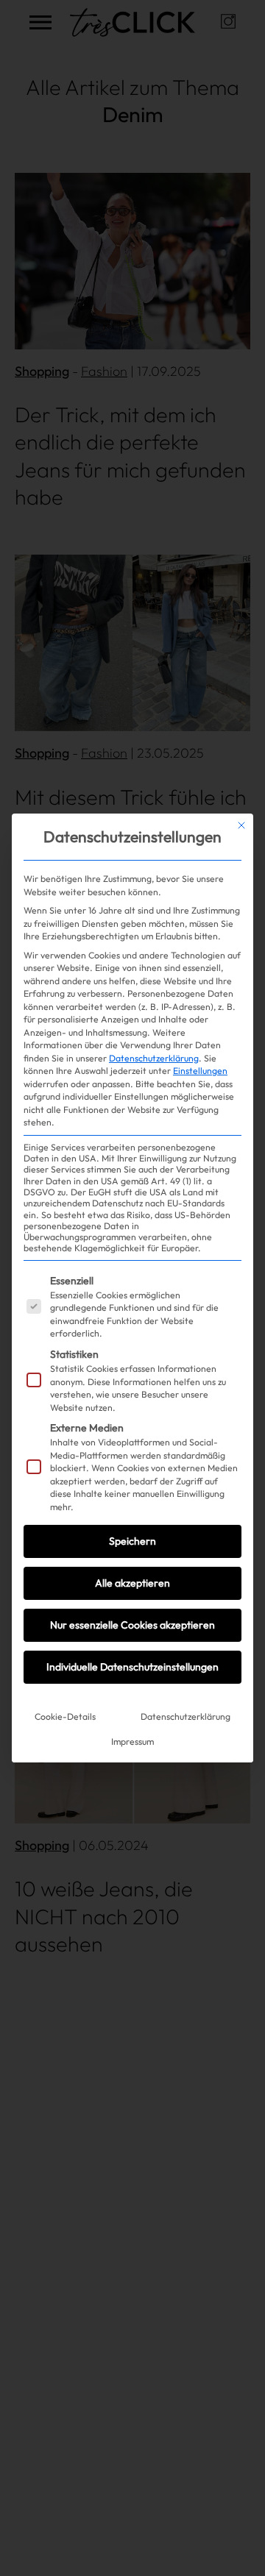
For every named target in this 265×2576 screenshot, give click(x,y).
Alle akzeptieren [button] (132, 1583)
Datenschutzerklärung (154, 1058)
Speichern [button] (132, 1541)
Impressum (132, 1741)
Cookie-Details (65, 1716)
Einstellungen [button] (200, 1071)
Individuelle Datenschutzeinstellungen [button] (132, 1667)
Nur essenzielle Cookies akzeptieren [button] (132, 1625)
